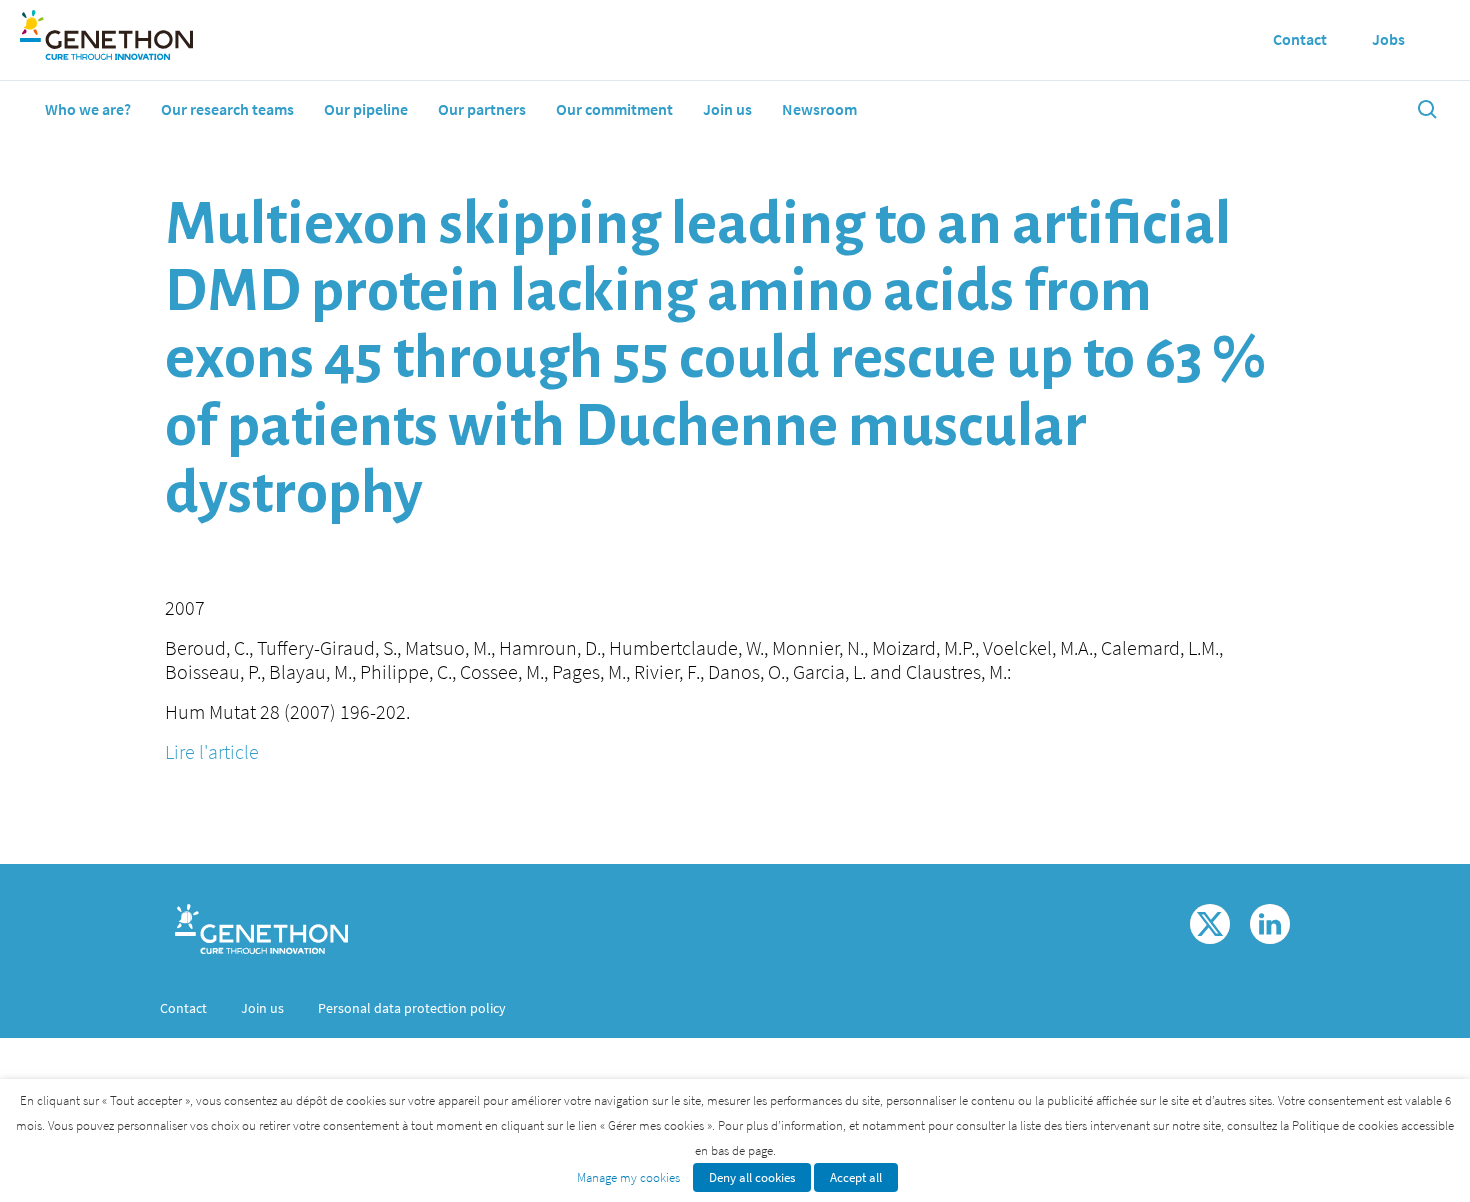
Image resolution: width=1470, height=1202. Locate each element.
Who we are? (88, 109)
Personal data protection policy (412, 1008)
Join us (727, 109)
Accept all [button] (856, 1177)
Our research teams (227, 109)
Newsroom (819, 109)
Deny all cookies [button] (752, 1177)
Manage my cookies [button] (628, 1177)
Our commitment (614, 109)
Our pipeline (366, 109)
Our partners (482, 109)
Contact (183, 1008)
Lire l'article (212, 751)
